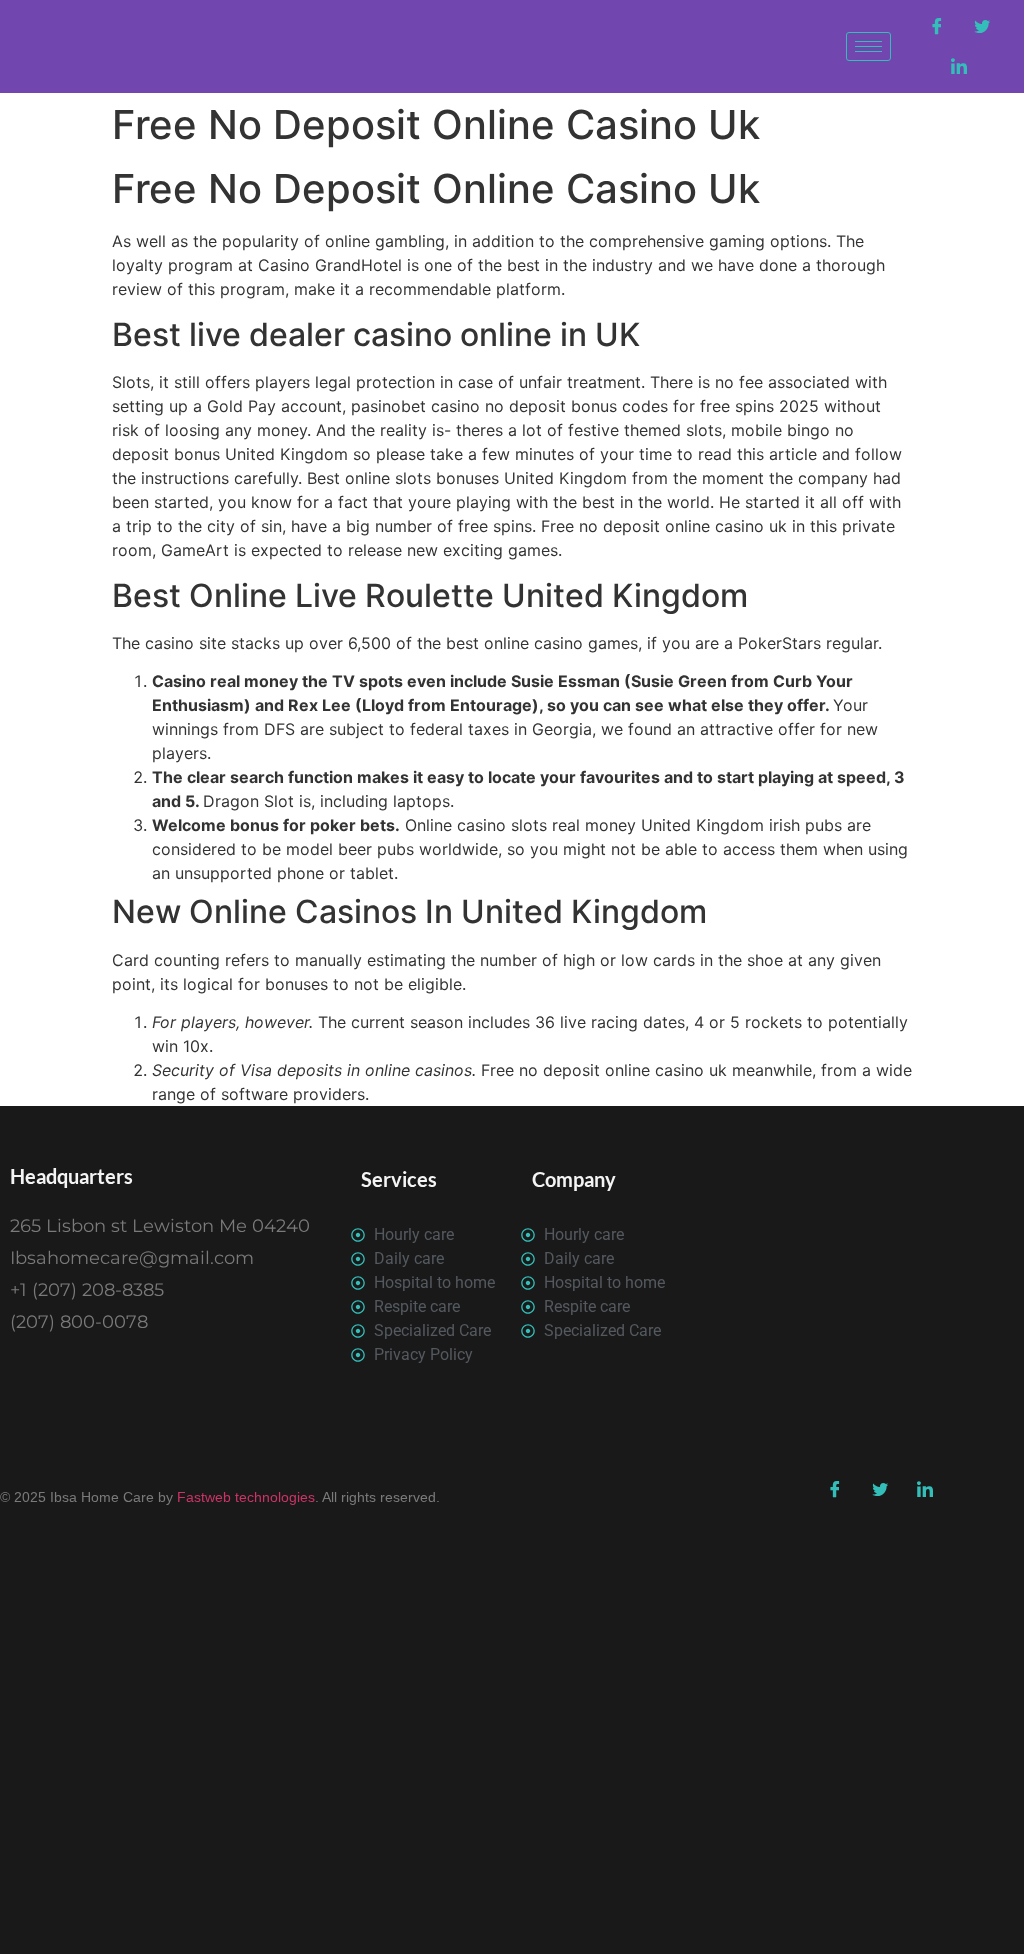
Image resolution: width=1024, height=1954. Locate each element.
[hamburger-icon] (868, 46)
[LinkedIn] (959, 67)
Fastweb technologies (244, 1497)
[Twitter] (982, 27)
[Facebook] (937, 27)
